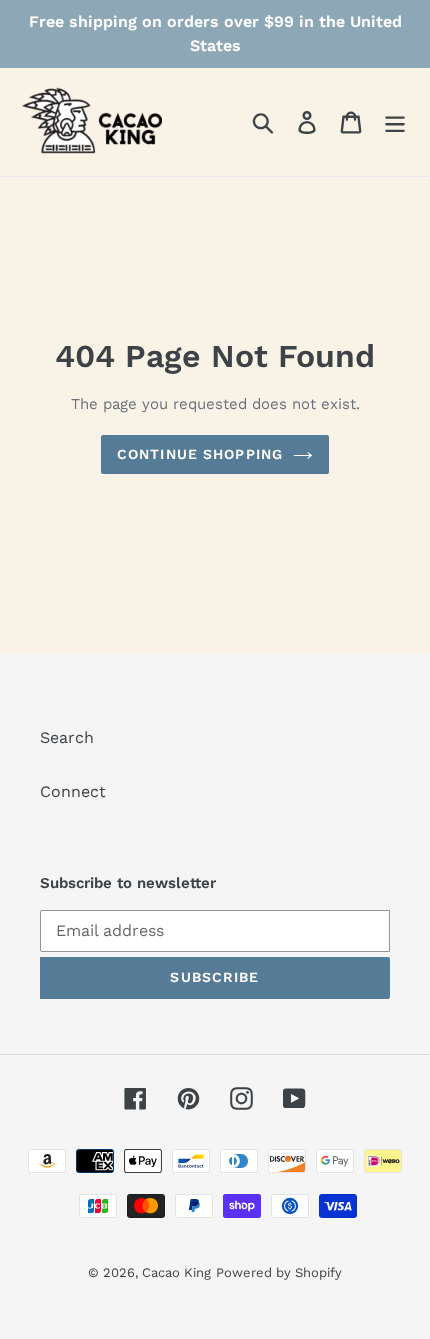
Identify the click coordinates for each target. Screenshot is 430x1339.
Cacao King (176, 1272)
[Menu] (395, 122)
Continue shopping (200, 454)
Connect (73, 791)
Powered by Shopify (279, 1272)
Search (67, 737)
